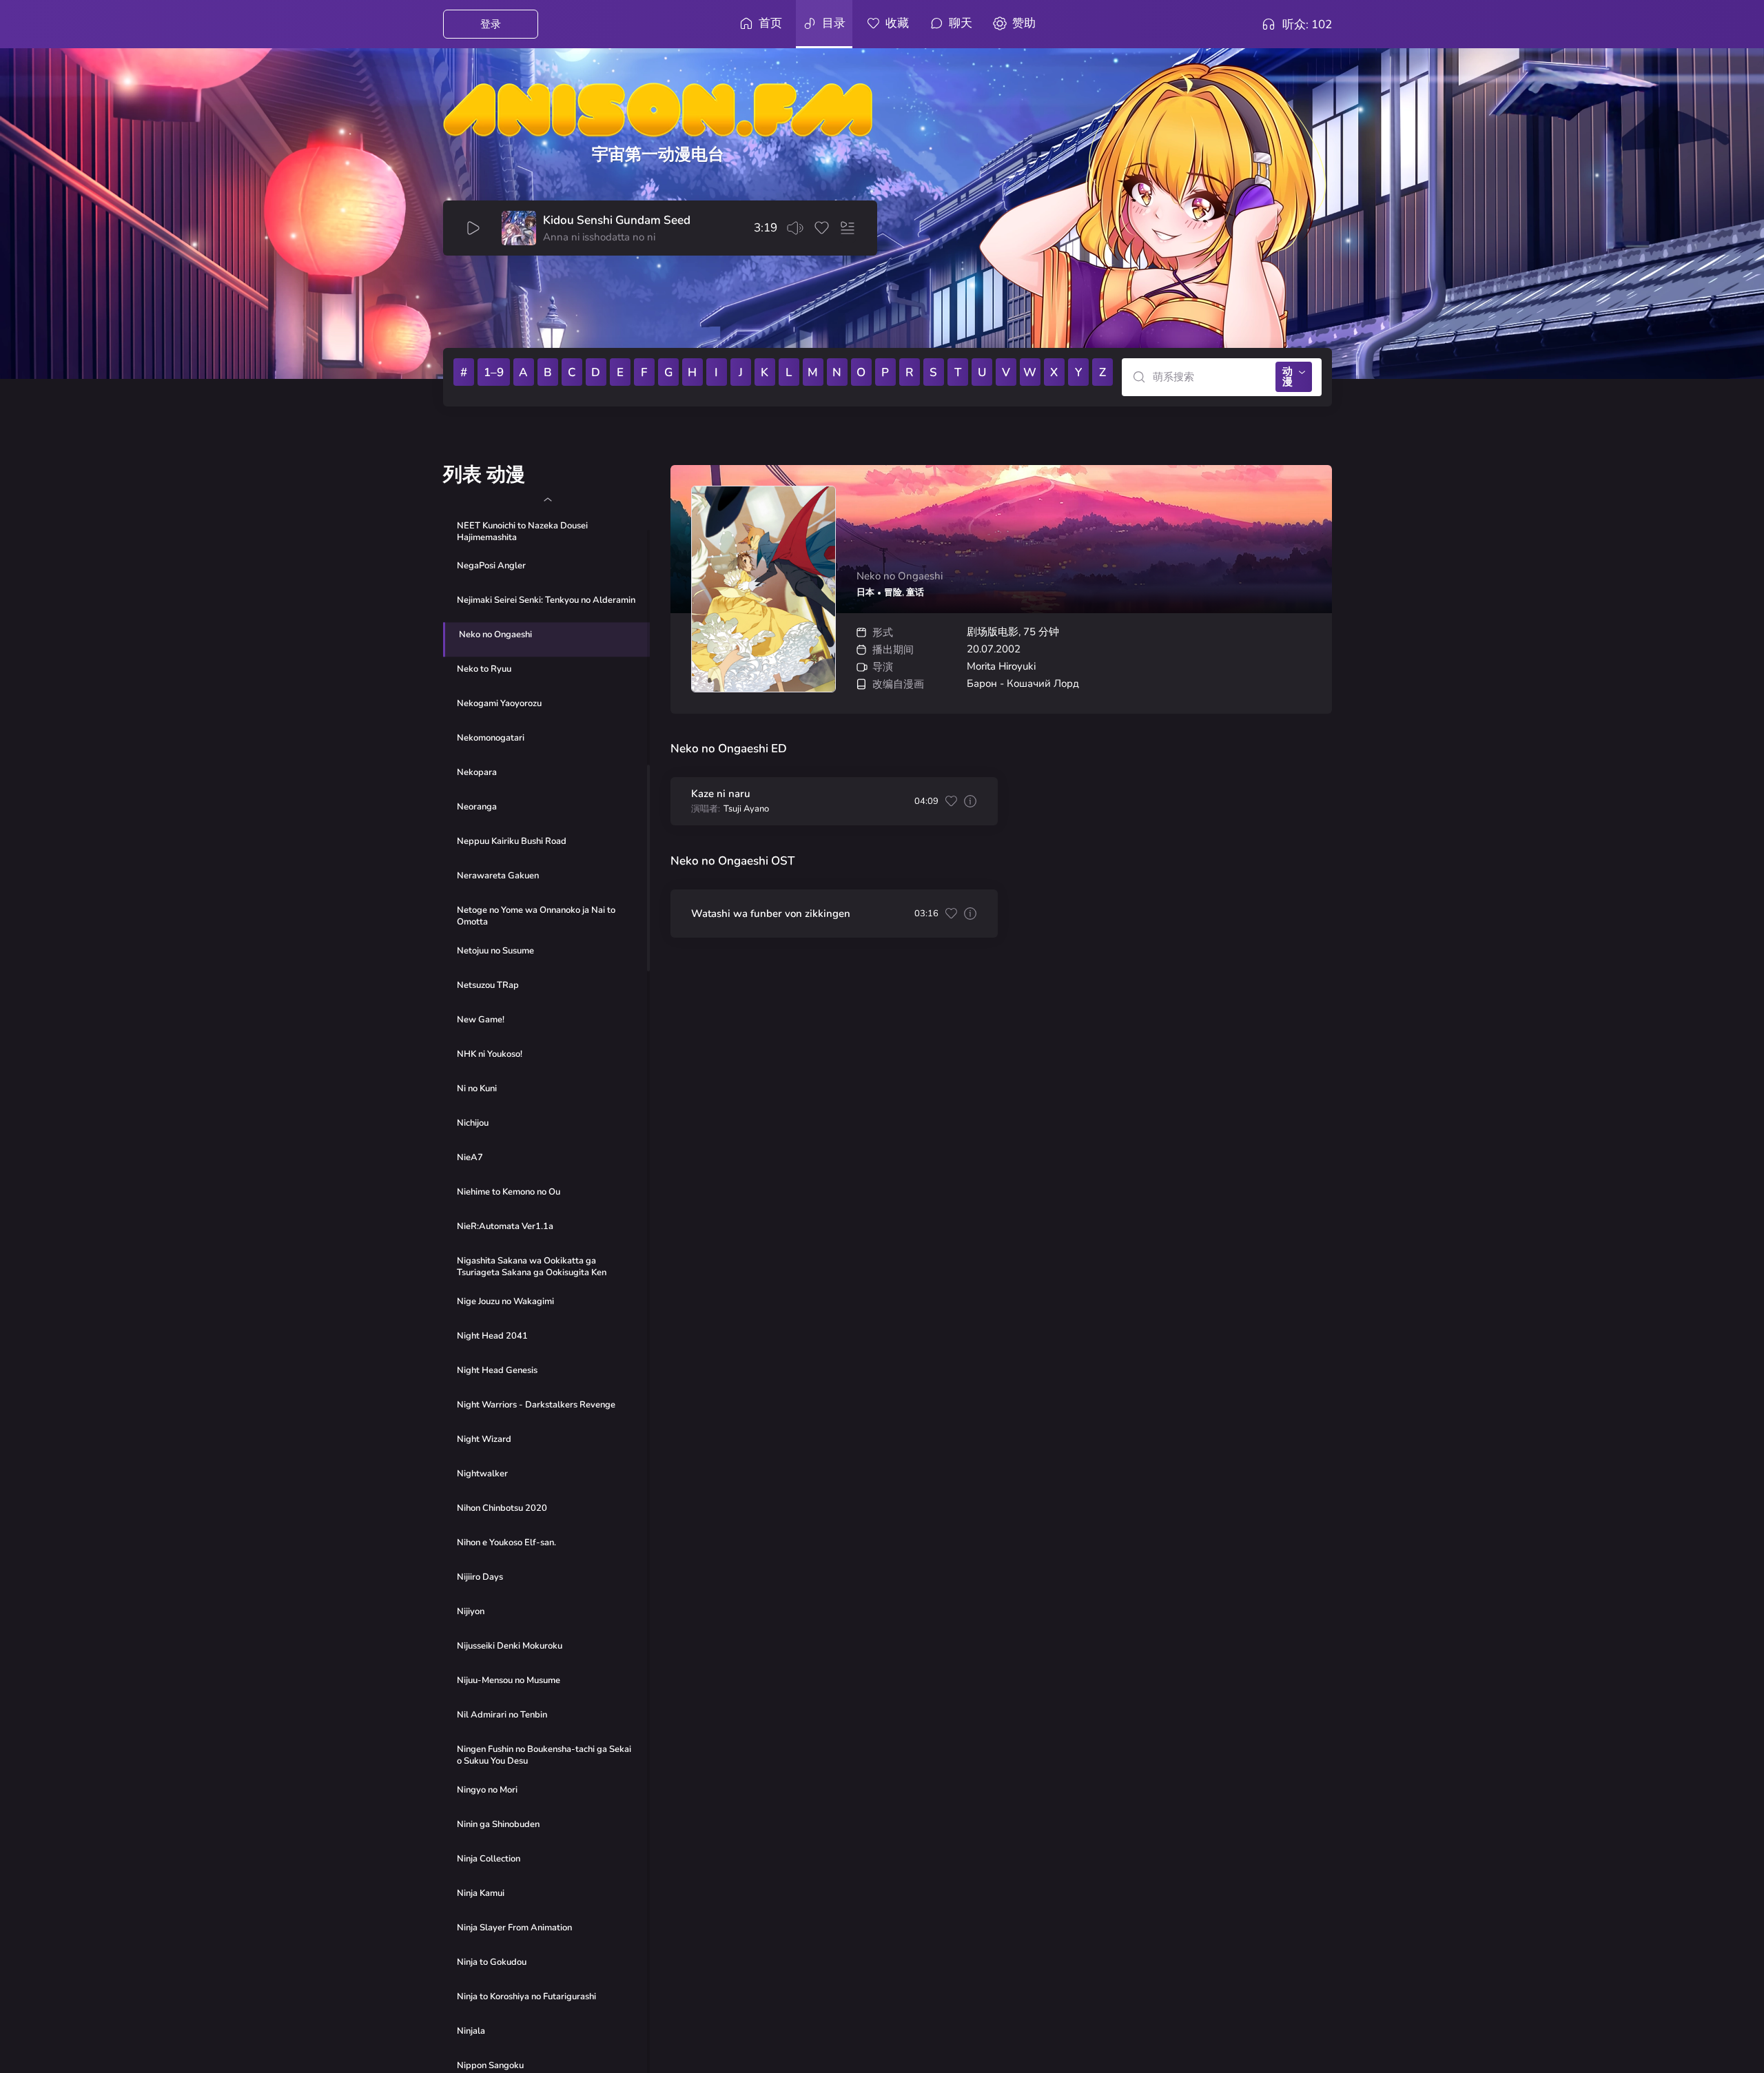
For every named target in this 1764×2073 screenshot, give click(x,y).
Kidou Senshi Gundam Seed (617, 220)
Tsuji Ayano (746, 809)
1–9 (494, 372)
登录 (491, 24)
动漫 (1288, 377)
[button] (547, 499)
